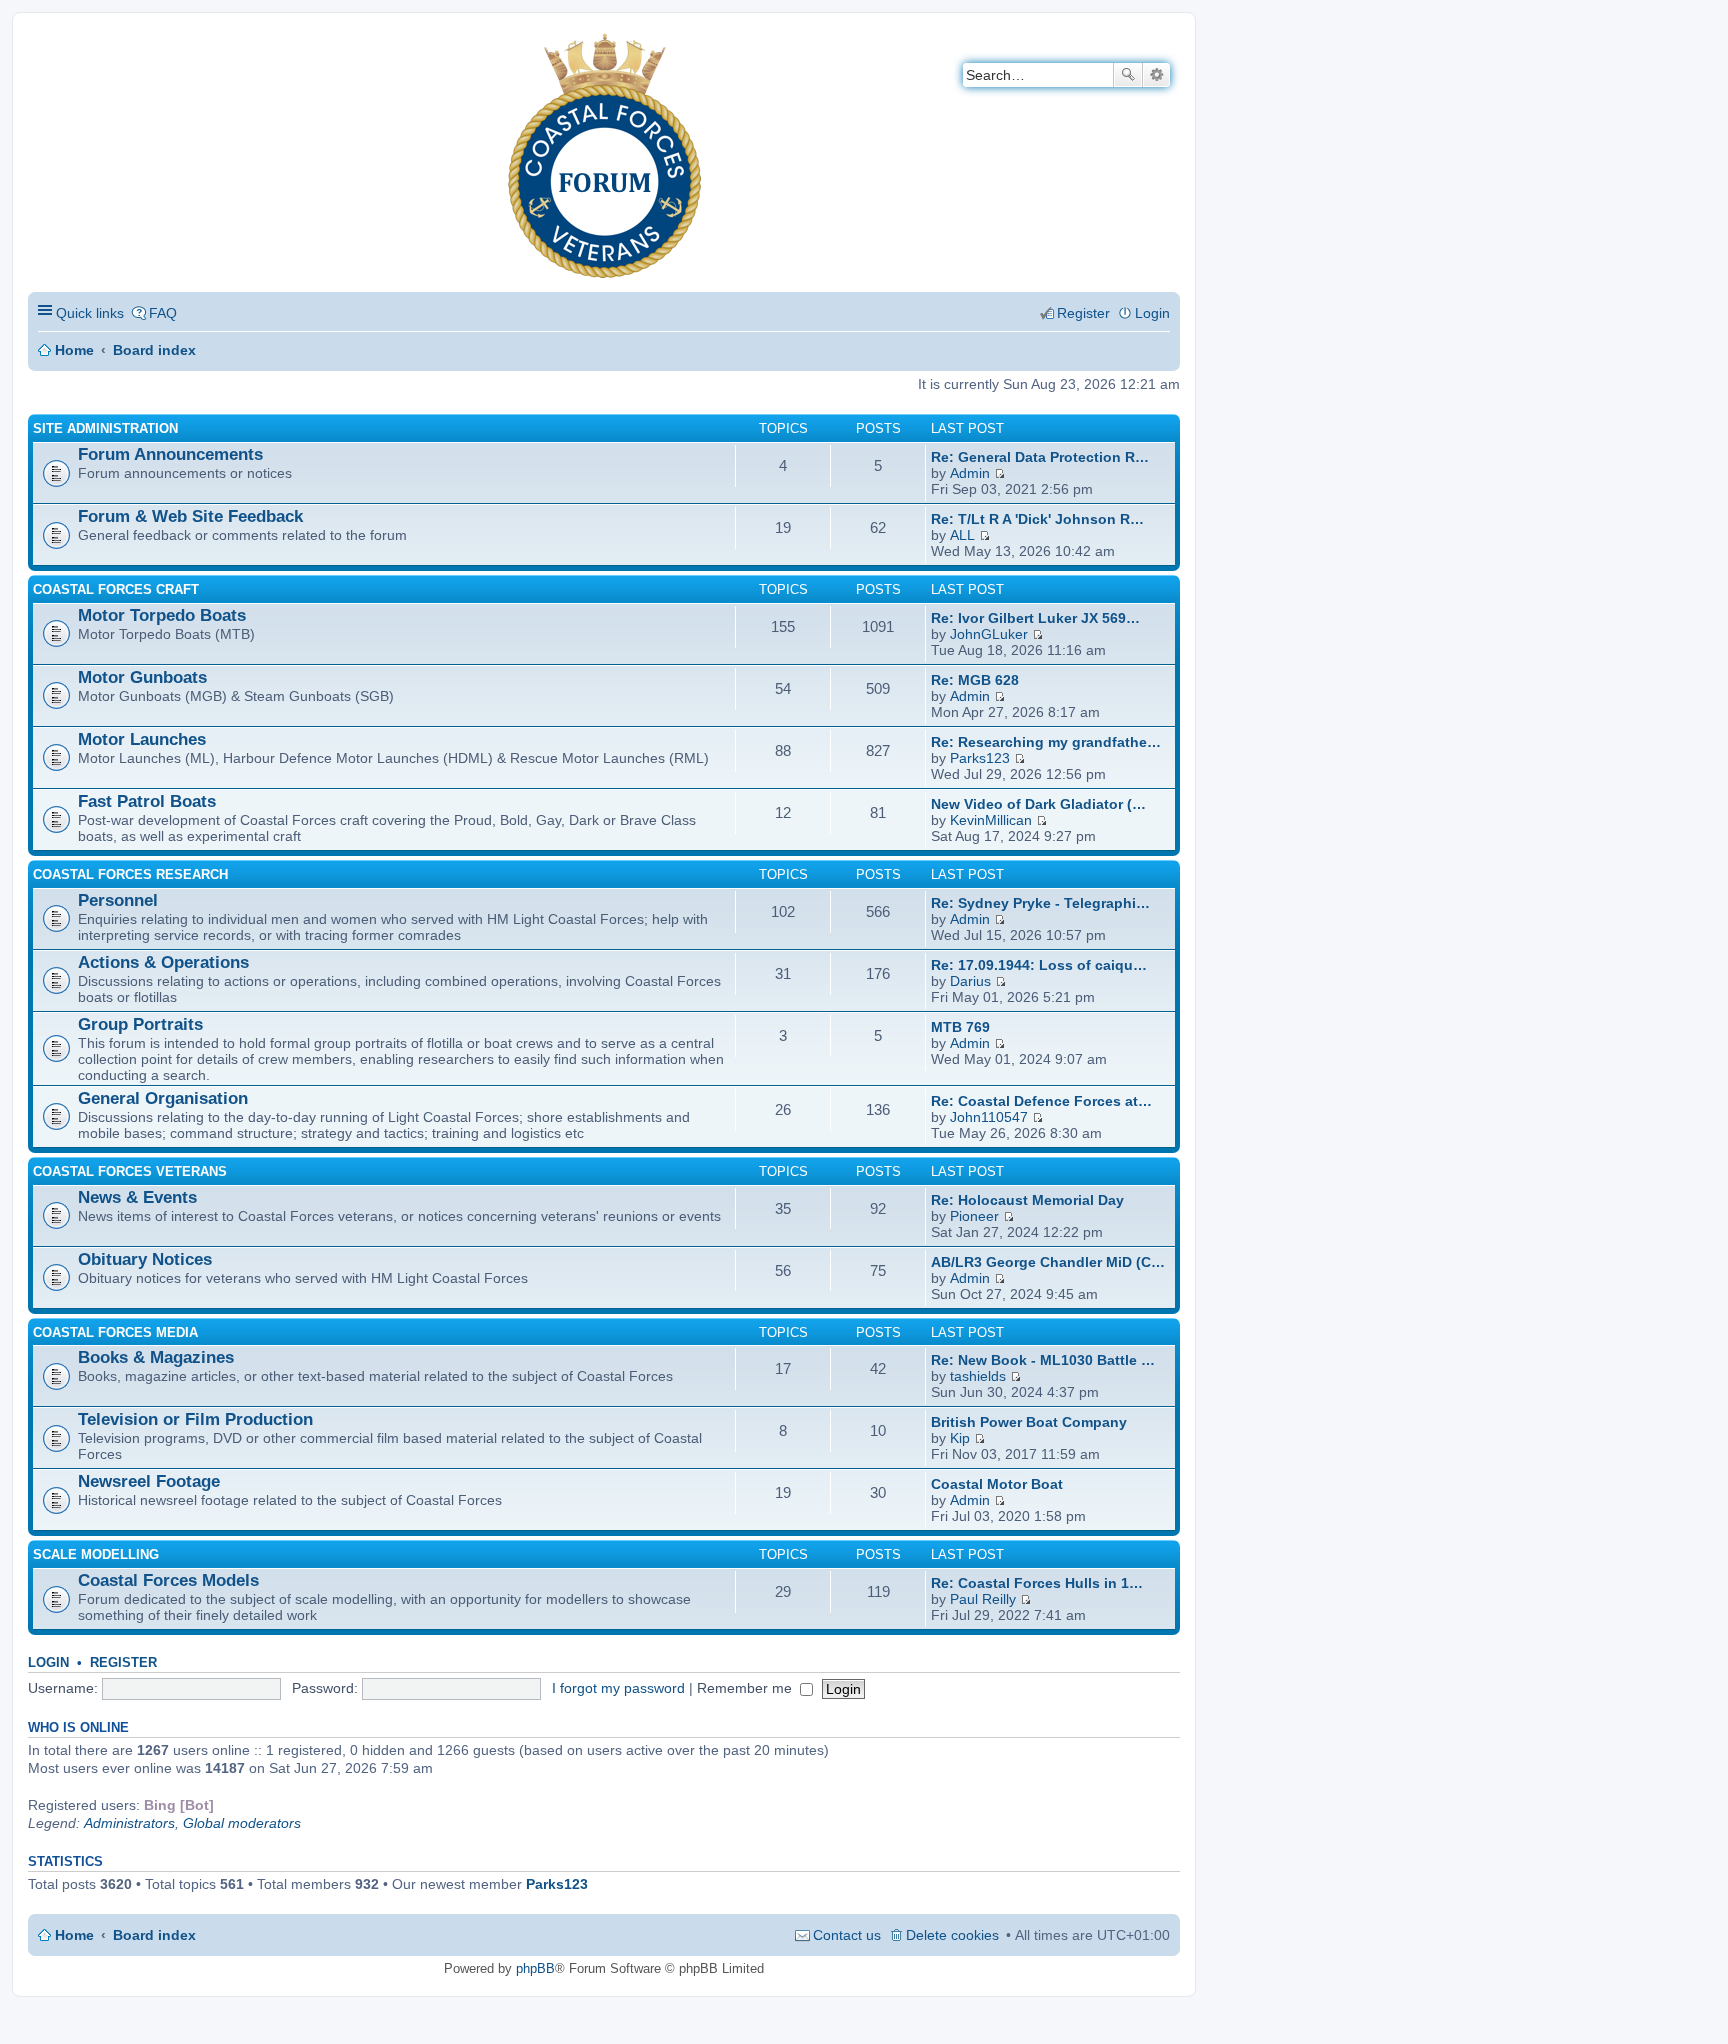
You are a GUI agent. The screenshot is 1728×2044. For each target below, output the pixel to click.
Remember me (746, 1688)
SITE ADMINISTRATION (105, 428)
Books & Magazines (156, 1357)
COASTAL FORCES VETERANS (130, 1171)
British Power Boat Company (1029, 1422)
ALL (962, 535)
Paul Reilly (983, 1599)
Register (123, 1662)
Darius (970, 981)
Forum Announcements (170, 454)
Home (74, 350)
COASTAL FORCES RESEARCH (130, 874)
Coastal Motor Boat (997, 1484)
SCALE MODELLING (96, 1554)
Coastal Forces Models (168, 1580)
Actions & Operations (163, 962)
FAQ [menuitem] (163, 313)
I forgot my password (618, 1688)
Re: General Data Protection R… (1040, 457)
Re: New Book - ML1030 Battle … (1043, 1360)
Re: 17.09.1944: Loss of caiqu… (1039, 965)
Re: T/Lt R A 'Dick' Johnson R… (1037, 519)
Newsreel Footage (149, 1481)
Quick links (90, 313)
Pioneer (974, 1216)
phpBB (535, 1968)
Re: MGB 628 (975, 680)
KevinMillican (991, 820)
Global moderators (242, 1823)
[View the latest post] (999, 473)
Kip (960, 1438)
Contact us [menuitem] (847, 1935)
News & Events (137, 1197)
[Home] (44, 45)
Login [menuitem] (1152, 313)
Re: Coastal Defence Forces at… (1041, 1101)
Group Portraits (140, 1024)
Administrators (129, 1823)
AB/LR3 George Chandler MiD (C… (1048, 1262)
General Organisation (163, 1098)
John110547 (989, 1117)
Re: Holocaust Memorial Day (1027, 1200)
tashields (978, 1376)
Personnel (118, 900)
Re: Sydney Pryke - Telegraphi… (1040, 903)
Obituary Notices (145, 1259)
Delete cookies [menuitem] (952, 1935)
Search (1128, 75)
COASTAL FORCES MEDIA (115, 1332)
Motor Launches (142, 739)
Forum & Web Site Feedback (190, 516)
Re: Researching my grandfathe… (1046, 742)
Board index (154, 350)
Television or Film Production (195, 1419)
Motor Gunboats (142, 677)
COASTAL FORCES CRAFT (116, 589)
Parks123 (980, 758)
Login (48, 1662)
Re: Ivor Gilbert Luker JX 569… (1035, 618)
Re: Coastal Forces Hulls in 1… (1037, 1583)
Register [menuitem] (1083, 313)
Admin (970, 473)
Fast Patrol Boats (147, 801)
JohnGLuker (989, 634)
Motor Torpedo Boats (162, 615)
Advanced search (1156, 75)
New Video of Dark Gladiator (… (1038, 804)
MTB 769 (960, 1027)
